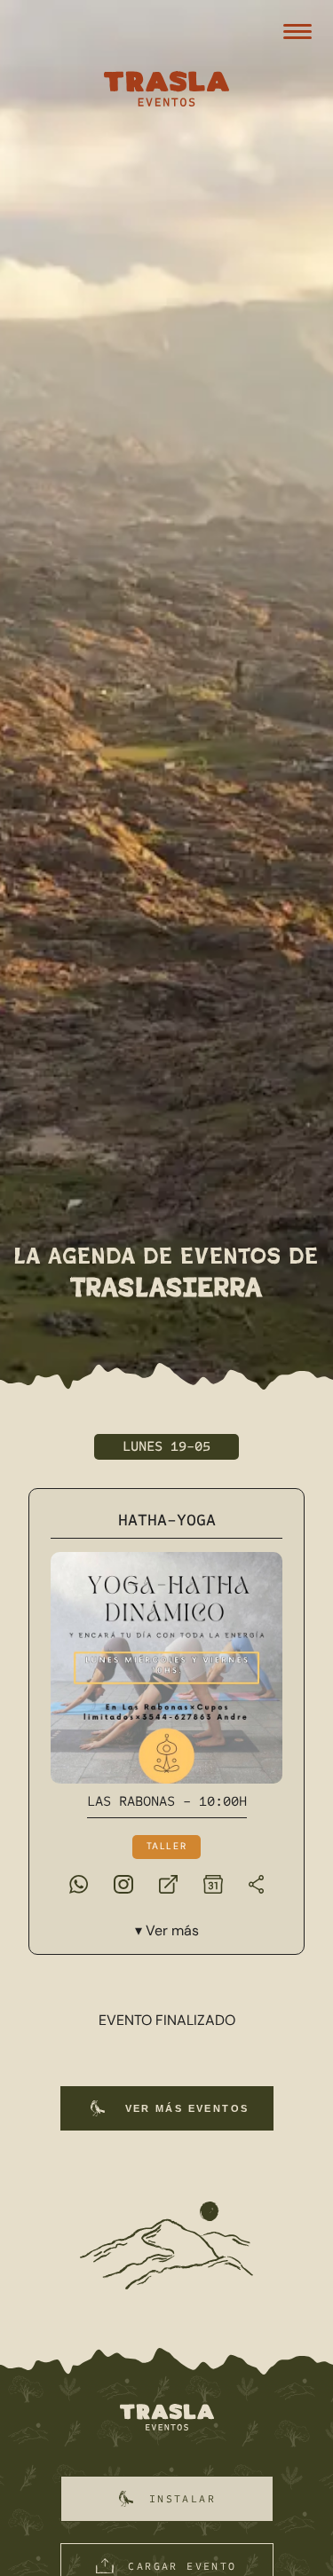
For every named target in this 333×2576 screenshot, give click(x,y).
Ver (172, 1930)
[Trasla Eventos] (167, 91)
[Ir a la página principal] (167, 2418)
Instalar (182, 2499)
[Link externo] (168, 1883)
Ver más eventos (187, 2108)
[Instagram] (123, 1883)
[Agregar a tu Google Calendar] (213, 1883)
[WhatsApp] (79, 1883)
